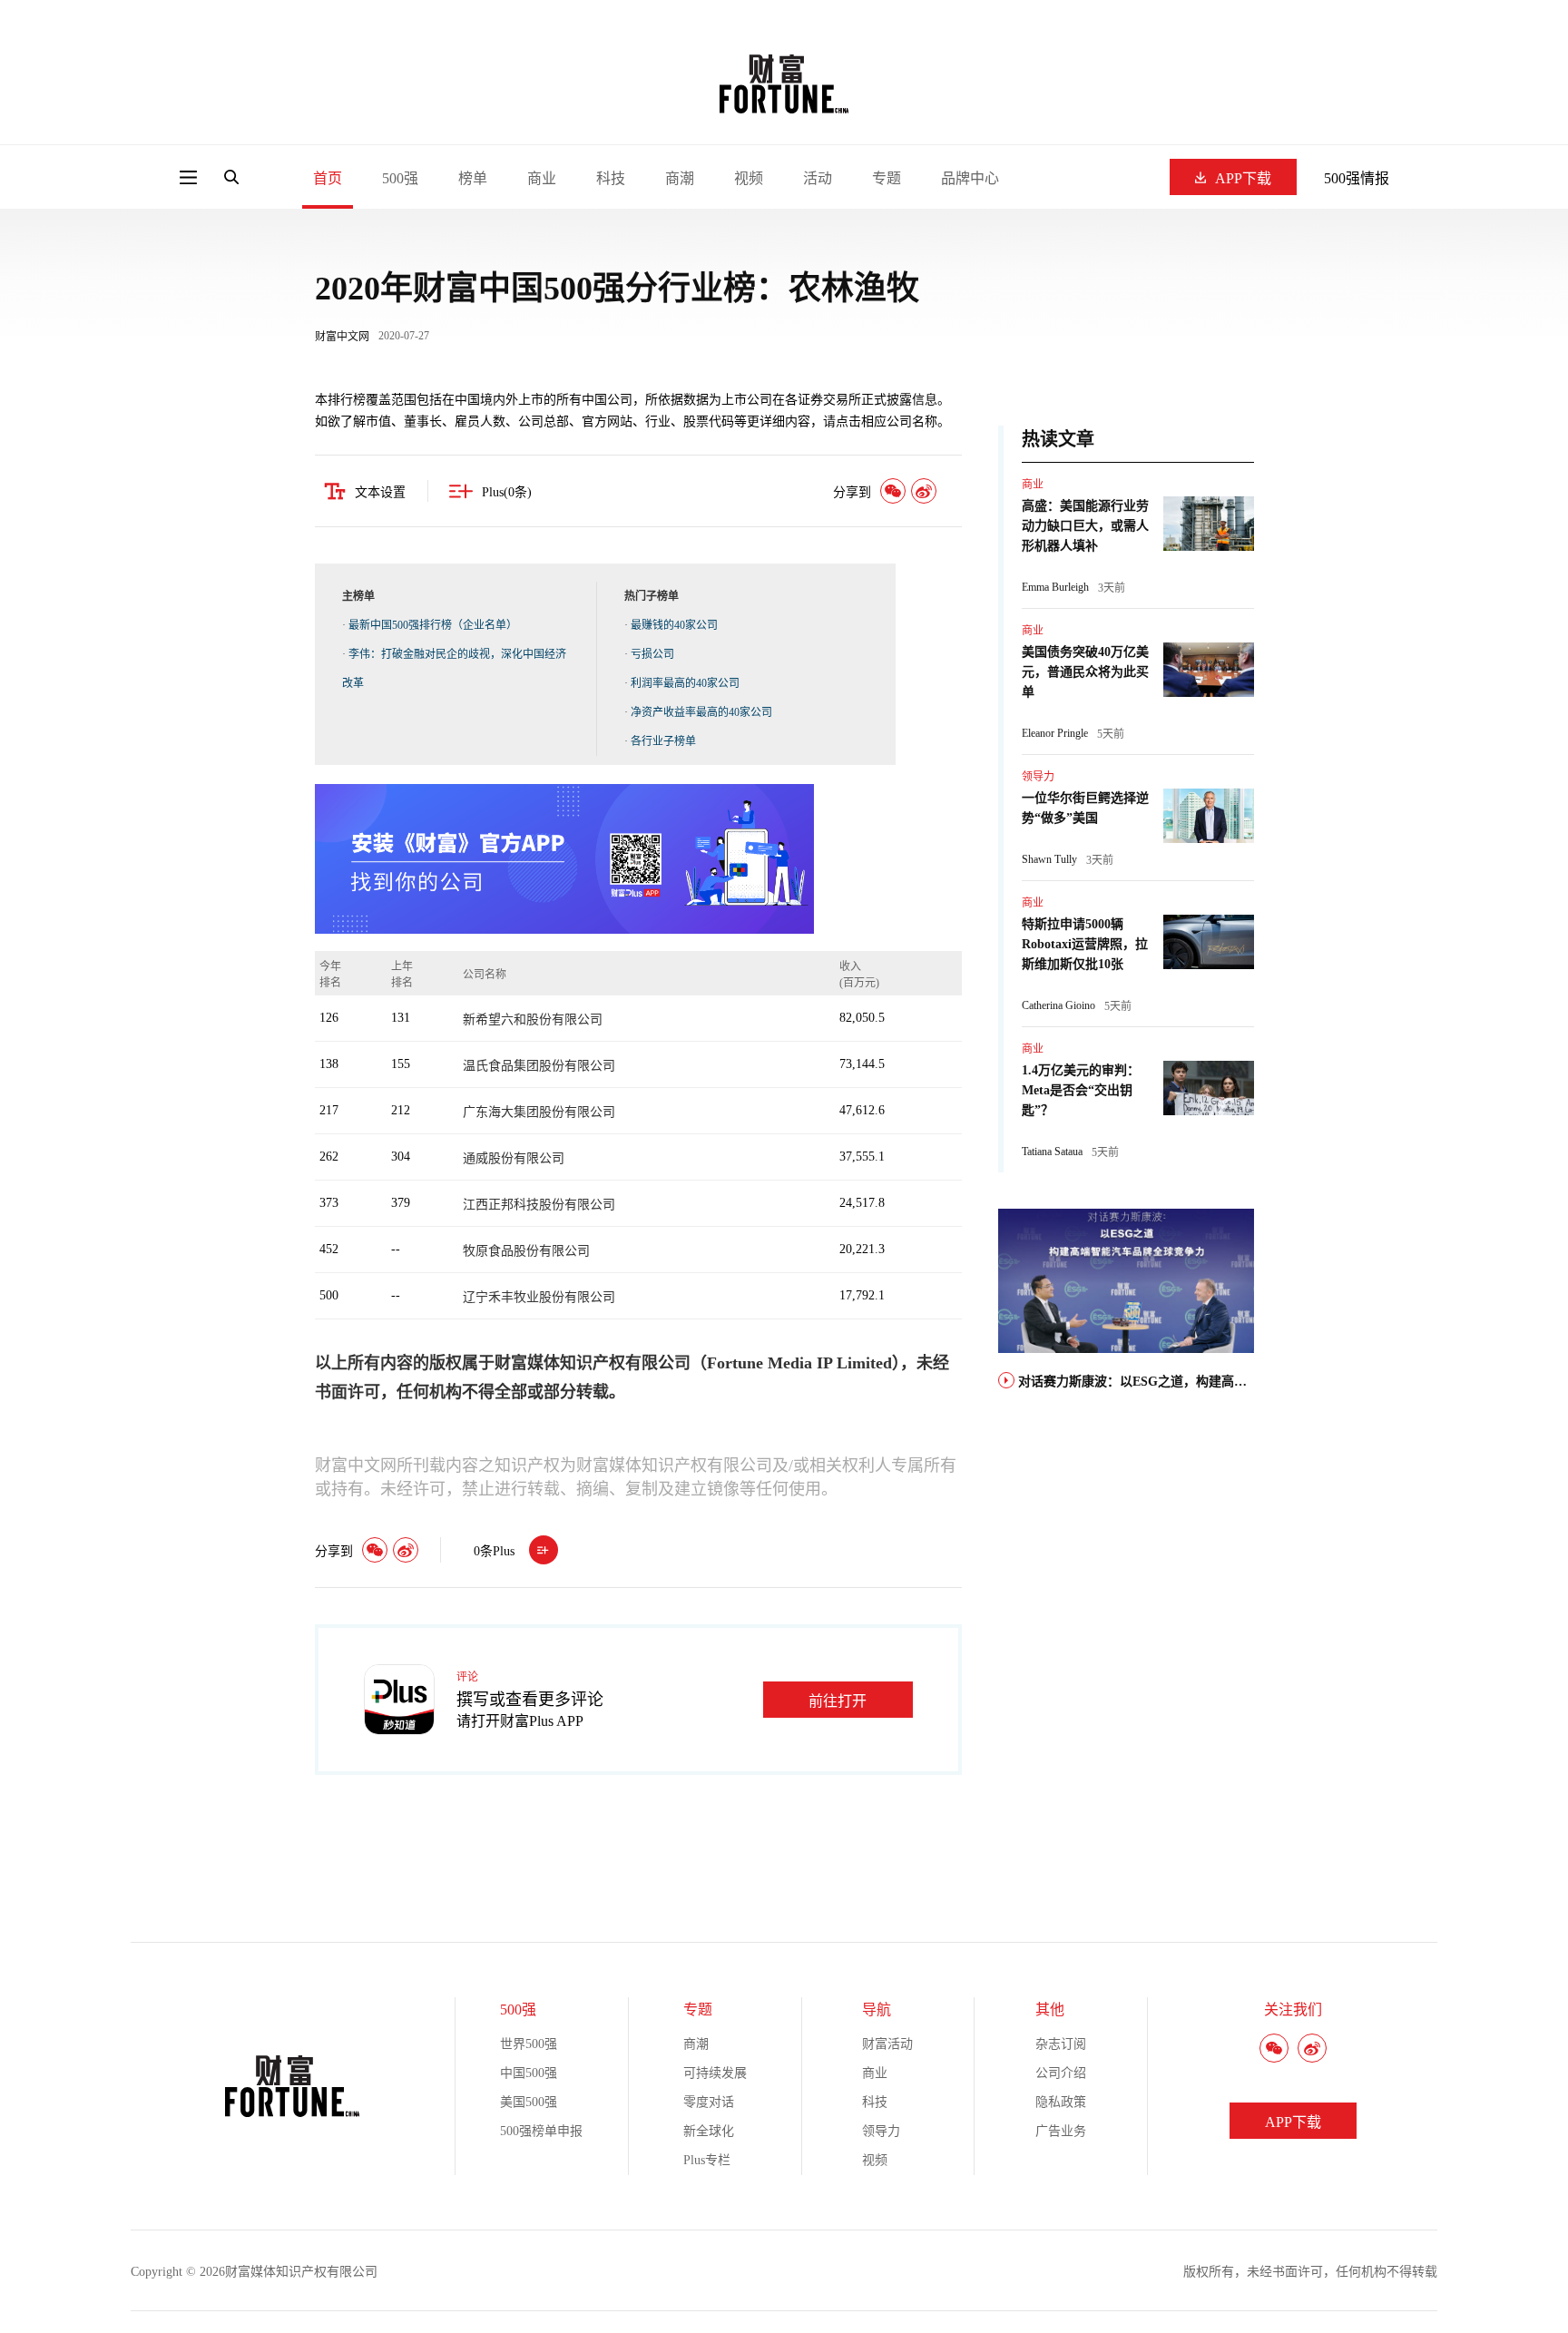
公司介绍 (1061, 2073)
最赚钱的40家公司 (674, 625)
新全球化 (709, 2131)
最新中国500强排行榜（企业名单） (433, 625)
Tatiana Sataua (1052, 1152)
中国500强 (529, 2073)
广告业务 (1061, 2131)
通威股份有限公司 (514, 1158)
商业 (542, 178)
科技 (611, 178)
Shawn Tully (1049, 859)
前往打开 (838, 1701)
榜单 (473, 178)
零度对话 (709, 2102)
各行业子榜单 (663, 741)
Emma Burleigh (1055, 587)
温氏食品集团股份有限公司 (539, 1066)
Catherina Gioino (1058, 1005)
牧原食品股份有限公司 (526, 1251)
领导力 (1038, 777)
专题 (887, 178)
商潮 (680, 178)
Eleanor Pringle (1055, 733)
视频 (749, 178)
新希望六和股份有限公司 (533, 1019)
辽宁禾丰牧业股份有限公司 (539, 1297)
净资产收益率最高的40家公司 (701, 712)
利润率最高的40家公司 (685, 683)
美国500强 (529, 2102)
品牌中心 (970, 178)
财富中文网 (342, 337)
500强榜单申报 (541, 2131)
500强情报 (1357, 178)
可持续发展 (715, 2073)
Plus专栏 (707, 2160)
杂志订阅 (1061, 2044)
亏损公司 (652, 654)
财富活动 (887, 2044)
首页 (328, 178)
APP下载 (1243, 178)
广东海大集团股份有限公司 (539, 1112)
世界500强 (529, 2044)
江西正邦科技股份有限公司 (539, 1205)
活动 (818, 178)
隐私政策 (1061, 2102)
